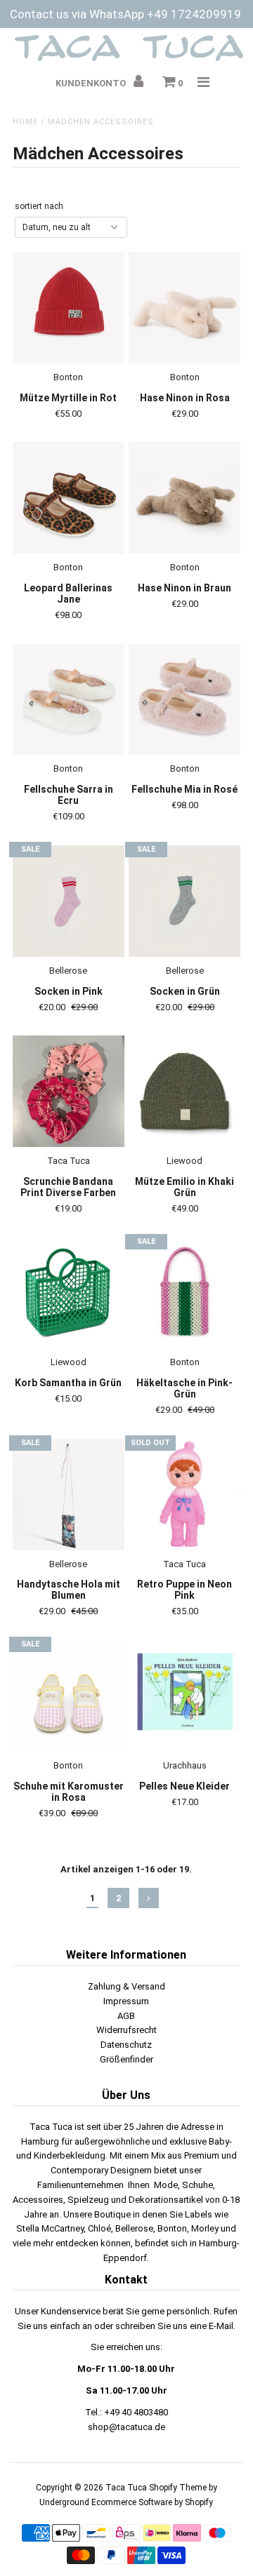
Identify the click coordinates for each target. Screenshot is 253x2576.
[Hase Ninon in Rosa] (184, 308)
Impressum (126, 2001)
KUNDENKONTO (92, 83)
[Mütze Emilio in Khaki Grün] (184, 1091)
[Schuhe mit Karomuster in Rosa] (69, 1696)
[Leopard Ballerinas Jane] (69, 498)
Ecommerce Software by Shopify (152, 2502)
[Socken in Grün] (184, 901)
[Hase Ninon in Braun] (184, 498)
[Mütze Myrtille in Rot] (69, 308)
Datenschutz (126, 2045)
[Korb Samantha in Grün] (69, 1293)
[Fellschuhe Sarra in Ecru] (69, 700)
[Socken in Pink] (69, 901)
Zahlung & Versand (126, 1986)
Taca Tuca (127, 2488)
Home (25, 122)
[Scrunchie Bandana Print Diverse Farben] (69, 1091)
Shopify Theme (178, 2488)
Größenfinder (126, 2059)
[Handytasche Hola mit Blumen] (69, 1495)
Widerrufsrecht (126, 2030)
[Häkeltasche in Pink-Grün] (184, 1293)
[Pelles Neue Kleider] (184, 1696)
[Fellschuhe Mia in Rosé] (184, 700)
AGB (126, 2016)
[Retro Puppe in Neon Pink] (184, 1495)
